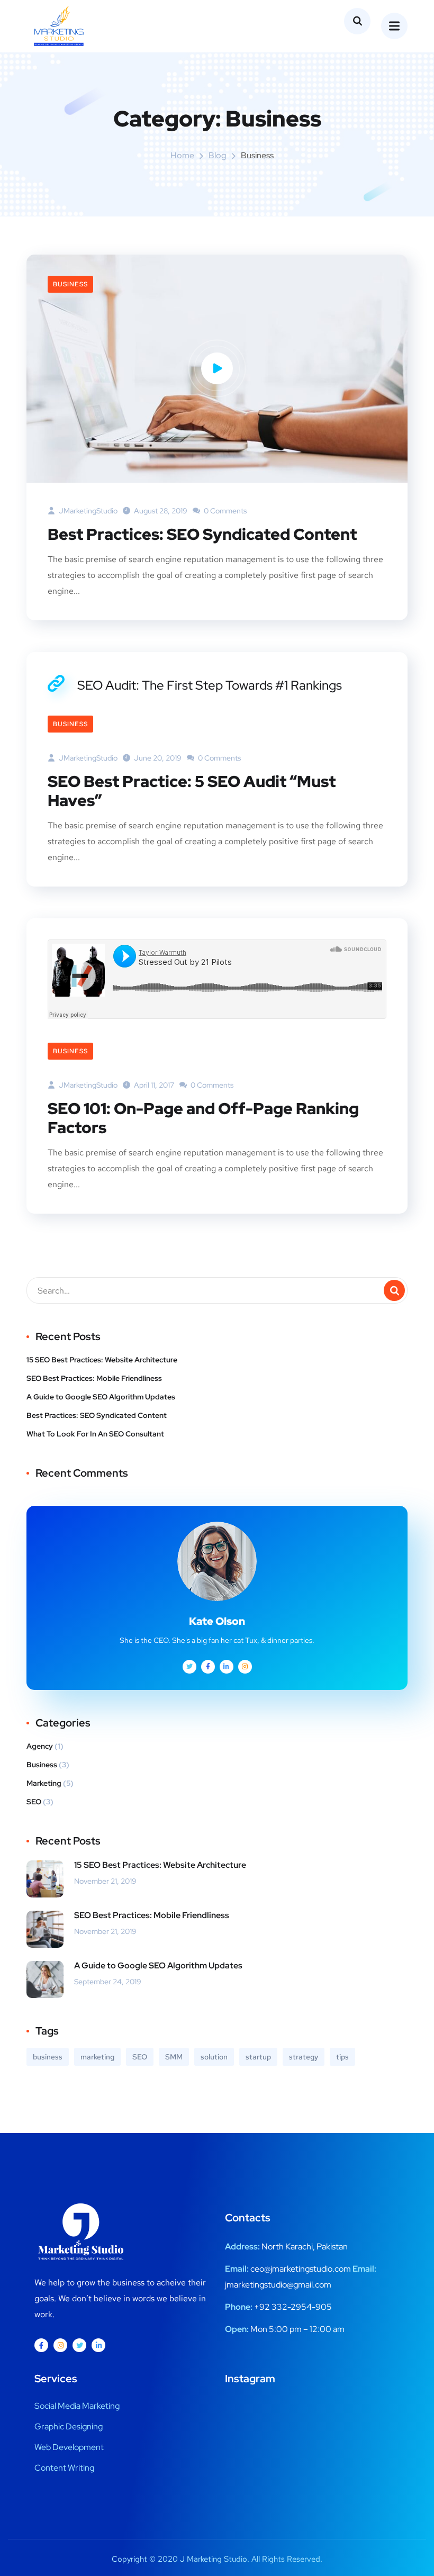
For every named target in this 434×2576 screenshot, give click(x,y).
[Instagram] (60, 2345)
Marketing (44, 1783)
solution (214, 2057)
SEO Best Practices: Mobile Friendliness (94, 1378)
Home (182, 155)
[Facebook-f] (41, 2345)
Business (70, 284)
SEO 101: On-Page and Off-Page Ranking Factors (203, 1118)
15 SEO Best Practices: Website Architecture (102, 1360)
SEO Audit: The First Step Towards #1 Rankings (210, 685)
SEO (34, 1802)
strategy (304, 2057)
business (48, 2057)
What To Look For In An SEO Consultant (95, 1434)
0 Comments (224, 511)
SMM (174, 2057)
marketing (97, 2057)
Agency (40, 1746)
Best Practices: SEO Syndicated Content (202, 534)
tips (342, 2057)
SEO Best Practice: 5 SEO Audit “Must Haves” (192, 791)
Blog (218, 155)
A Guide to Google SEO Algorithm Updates (101, 1397)
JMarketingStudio (87, 511)
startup (258, 2057)
